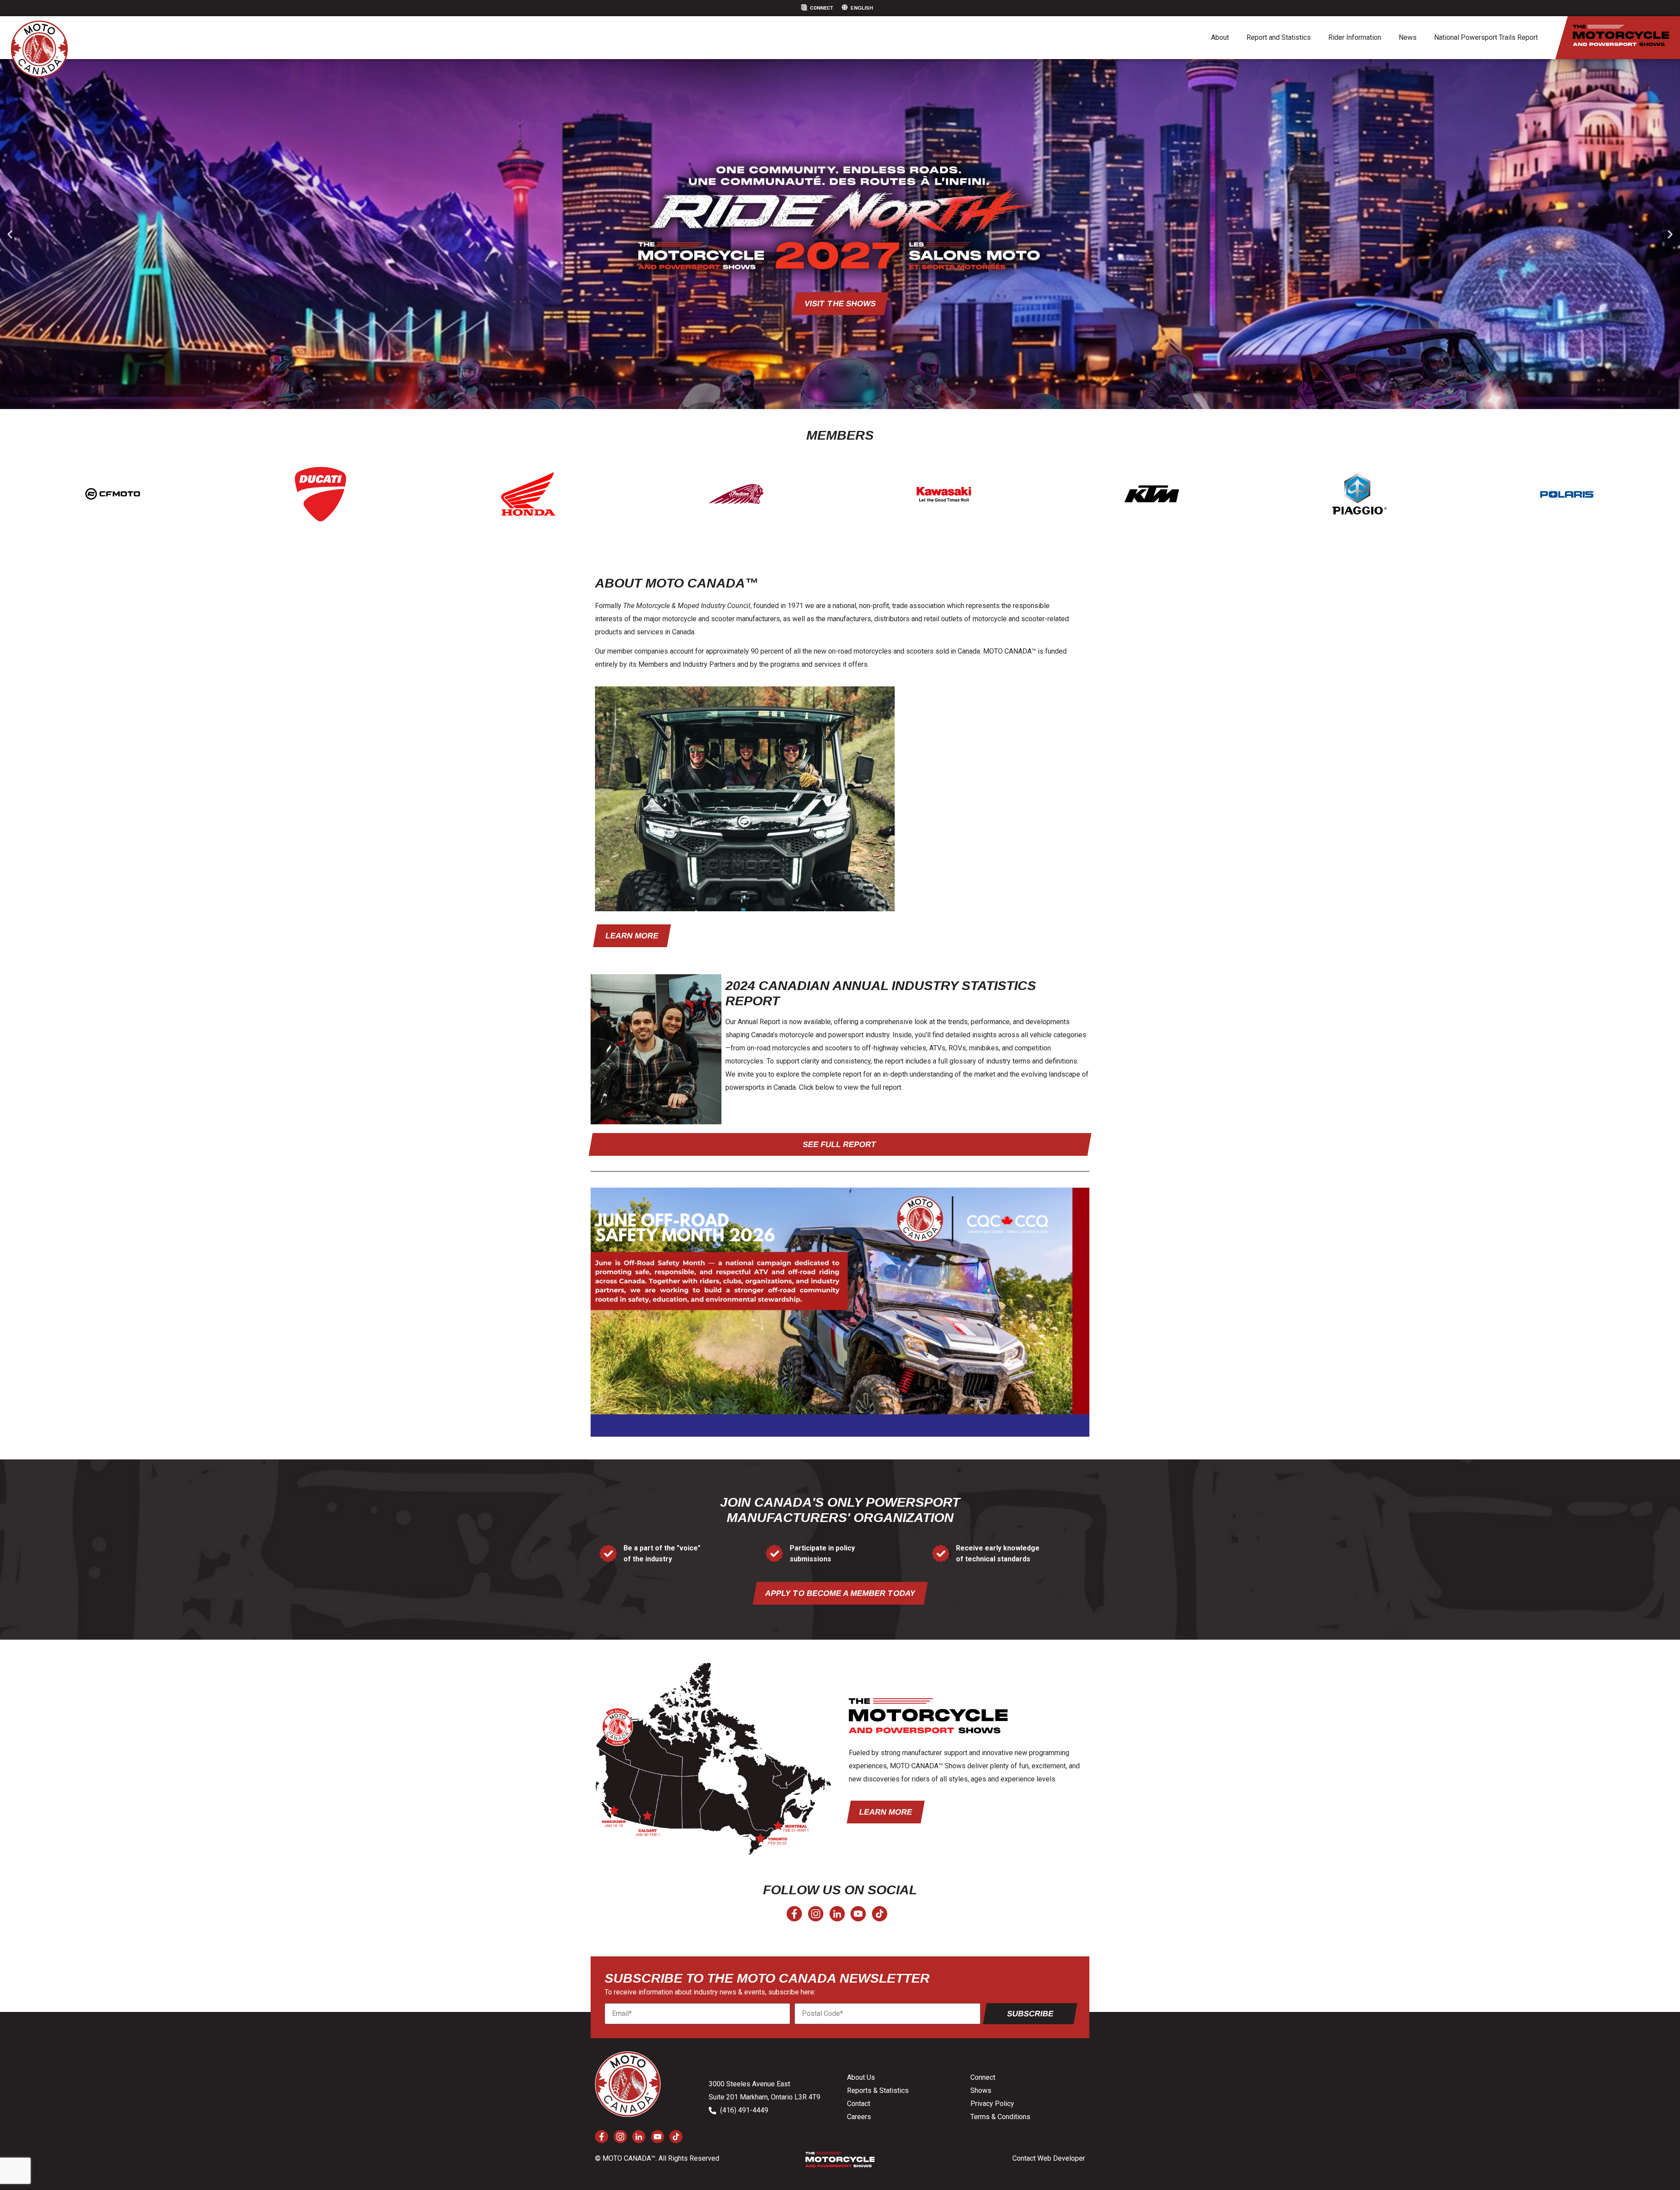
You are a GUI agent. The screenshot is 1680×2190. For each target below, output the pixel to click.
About (1220, 37)
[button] (10, 234)
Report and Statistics (1279, 37)
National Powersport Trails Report (1486, 37)
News (1408, 37)
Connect (821, 8)
